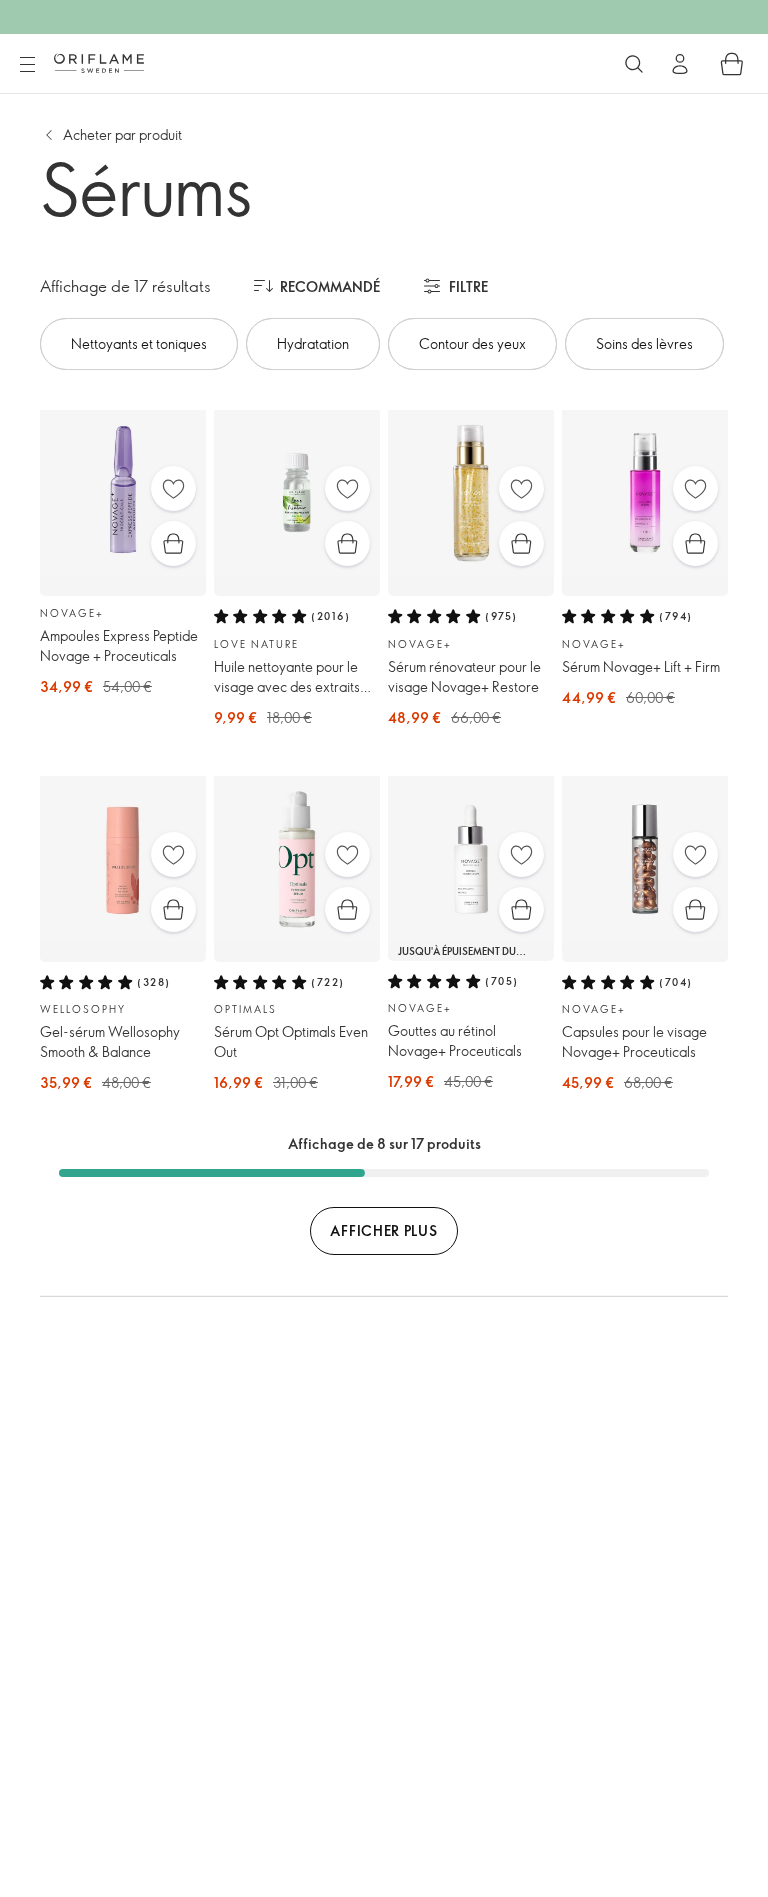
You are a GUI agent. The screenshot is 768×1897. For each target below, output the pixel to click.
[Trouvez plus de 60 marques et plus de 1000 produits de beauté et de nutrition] (634, 64)
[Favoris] (173, 488)
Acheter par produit (122, 134)
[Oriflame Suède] (99, 63)
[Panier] (732, 64)
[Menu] (27, 65)
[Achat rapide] (173, 543)
